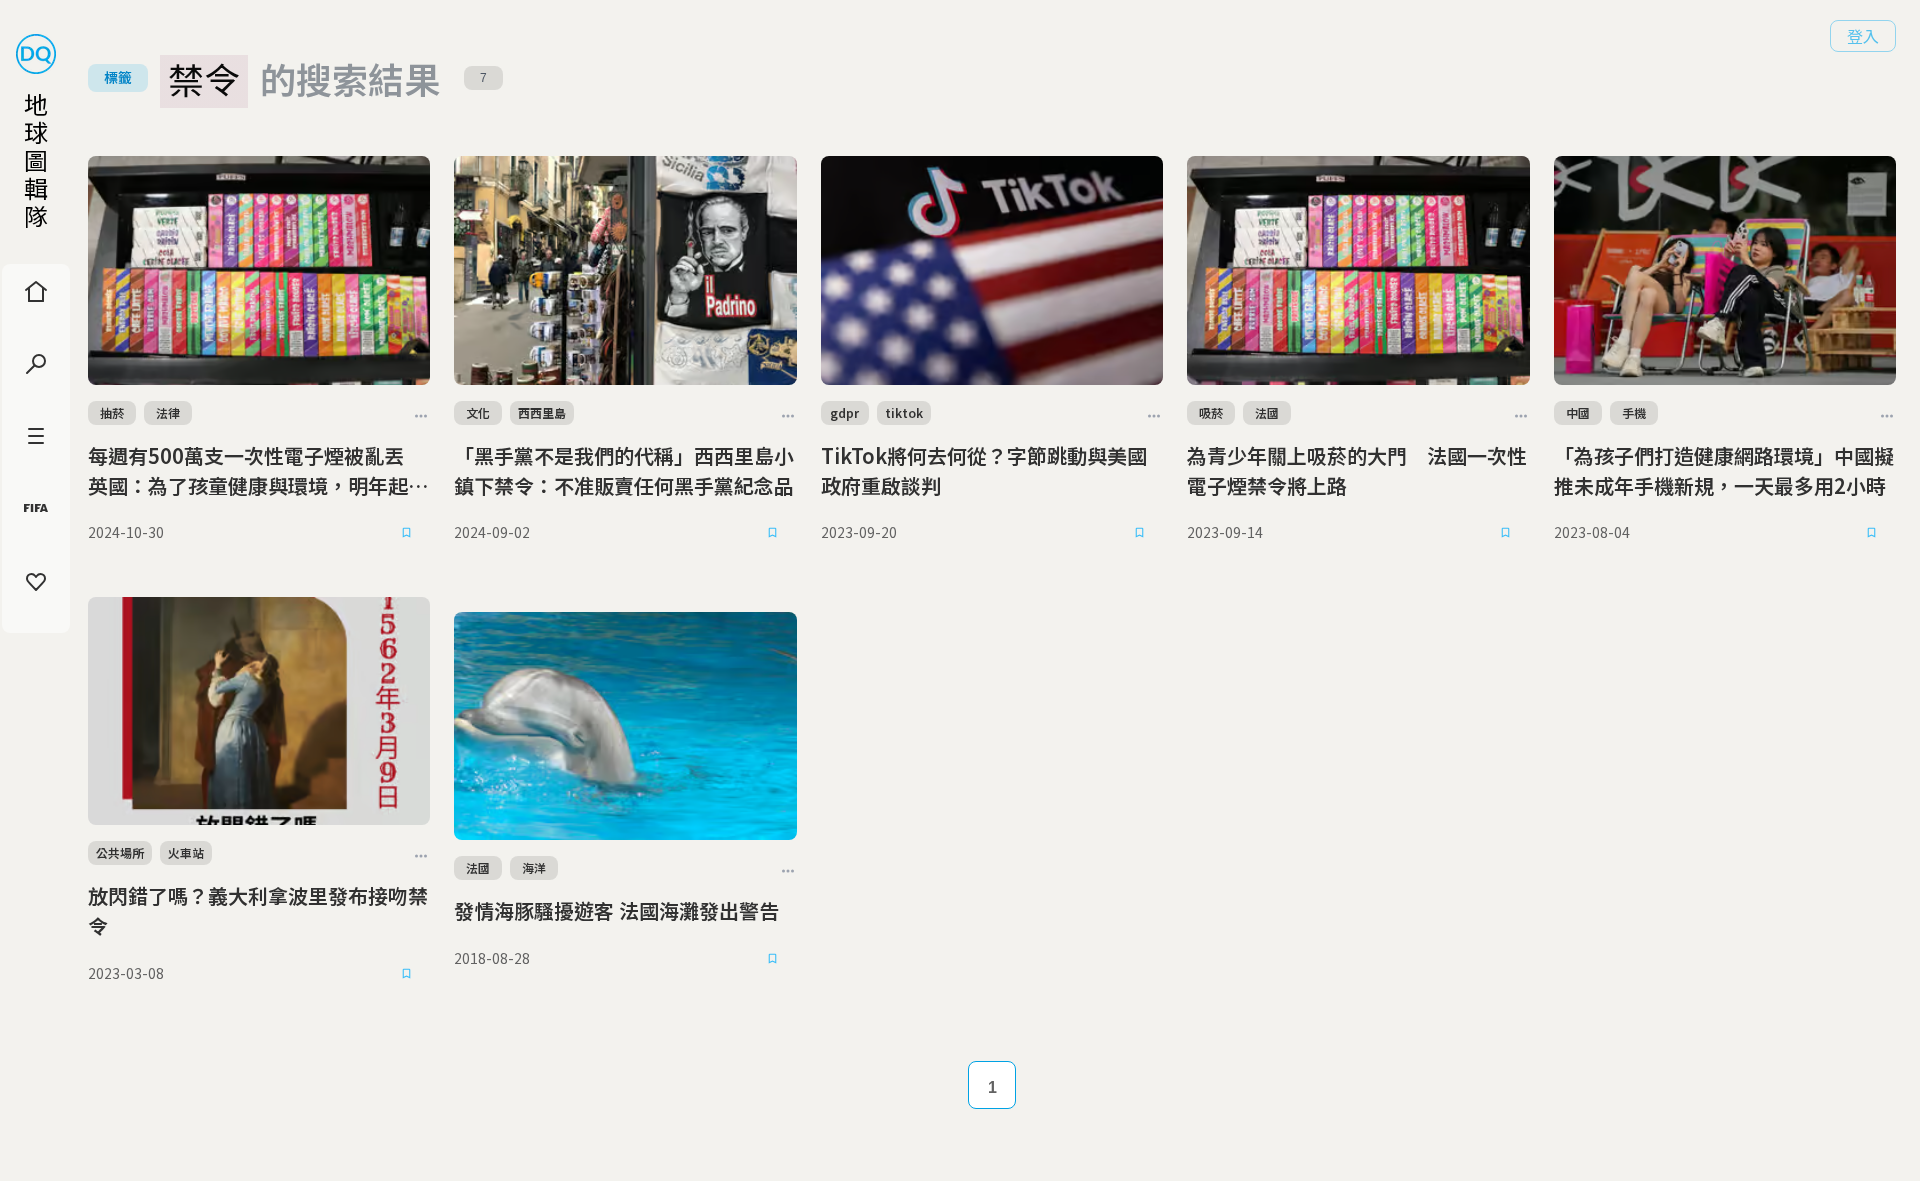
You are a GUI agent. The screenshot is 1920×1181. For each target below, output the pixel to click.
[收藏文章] (406, 533)
